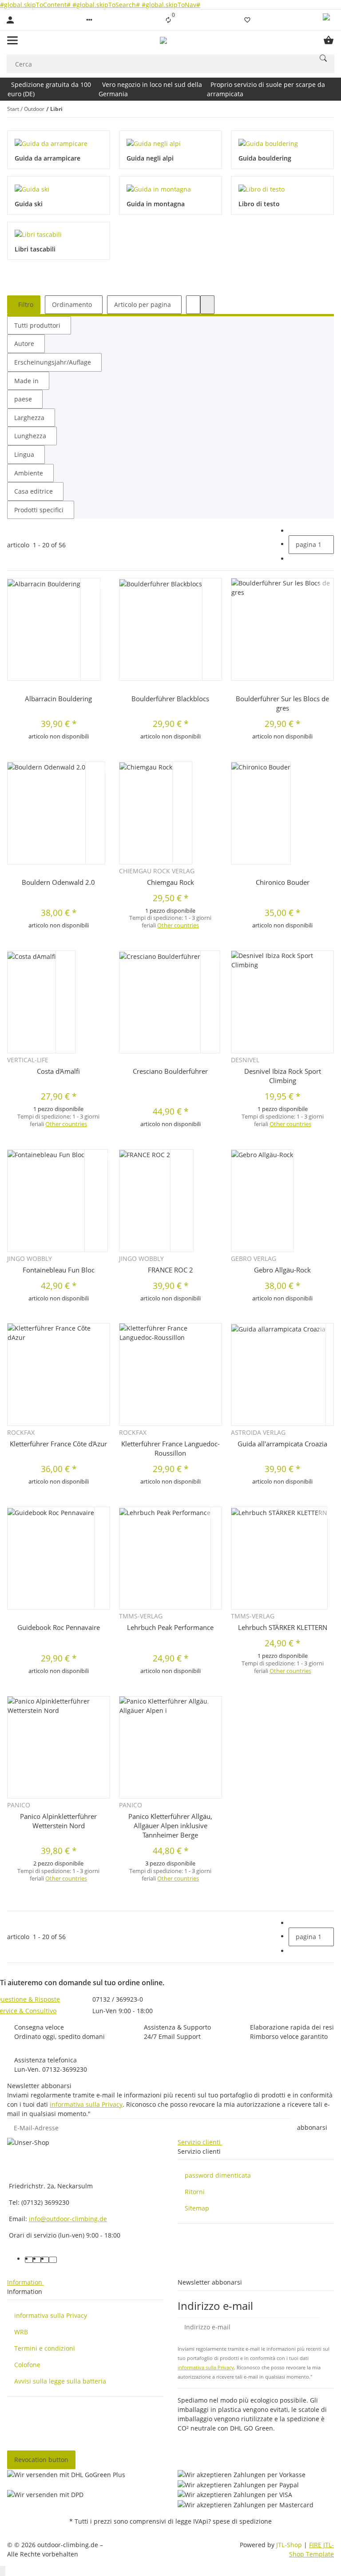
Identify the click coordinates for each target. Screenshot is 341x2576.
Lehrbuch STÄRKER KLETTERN (283, 1627)
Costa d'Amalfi (58, 1071)
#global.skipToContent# (36, 5)
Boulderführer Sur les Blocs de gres (282, 703)
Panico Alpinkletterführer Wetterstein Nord (58, 1821)
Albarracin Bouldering (58, 699)
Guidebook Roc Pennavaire (59, 1627)
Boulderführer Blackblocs (170, 699)
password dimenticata (218, 2175)
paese (23, 399)
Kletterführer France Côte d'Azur (58, 1444)
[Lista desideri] (247, 20)
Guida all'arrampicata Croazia (282, 1444)
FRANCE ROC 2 (170, 1270)
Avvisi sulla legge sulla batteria (60, 2381)
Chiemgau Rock (170, 882)
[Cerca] (323, 58)
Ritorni (195, 2192)
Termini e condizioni (45, 2348)
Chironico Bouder (283, 882)
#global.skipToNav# (171, 5)
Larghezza (29, 418)
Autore (24, 344)
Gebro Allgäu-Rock (282, 1270)
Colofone (27, 2365)
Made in (26, 381)
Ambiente (29, 473)
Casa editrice (34, 491)
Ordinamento (72, 304)
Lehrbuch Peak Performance (170, 1627)
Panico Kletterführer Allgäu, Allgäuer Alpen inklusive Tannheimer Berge (170, 1826)
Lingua (24, 454)
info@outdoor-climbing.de (68, 2219)
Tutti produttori (37, 325)
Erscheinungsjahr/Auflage (53, 362)
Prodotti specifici (39, 510)
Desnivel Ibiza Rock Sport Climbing (283, 1076)
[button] (89, 20)
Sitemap (197, 2208)
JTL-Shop (290, 2545)
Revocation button (41, 2460)
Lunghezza (30, 436)
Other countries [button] (178, 925)
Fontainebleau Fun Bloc (59, 1270)
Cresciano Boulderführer (170, 1071)
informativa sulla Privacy (86, 2104)
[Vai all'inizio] (3, 2571)
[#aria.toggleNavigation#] (12, 40)
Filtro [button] (25, 304)
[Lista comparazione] (168, 20)
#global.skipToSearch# (107, 5)
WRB (21, 2332)
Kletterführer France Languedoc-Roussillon (170, 1448)
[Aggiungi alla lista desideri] (102, 585)
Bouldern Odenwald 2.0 (58, 882)
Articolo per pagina (143, 304)
